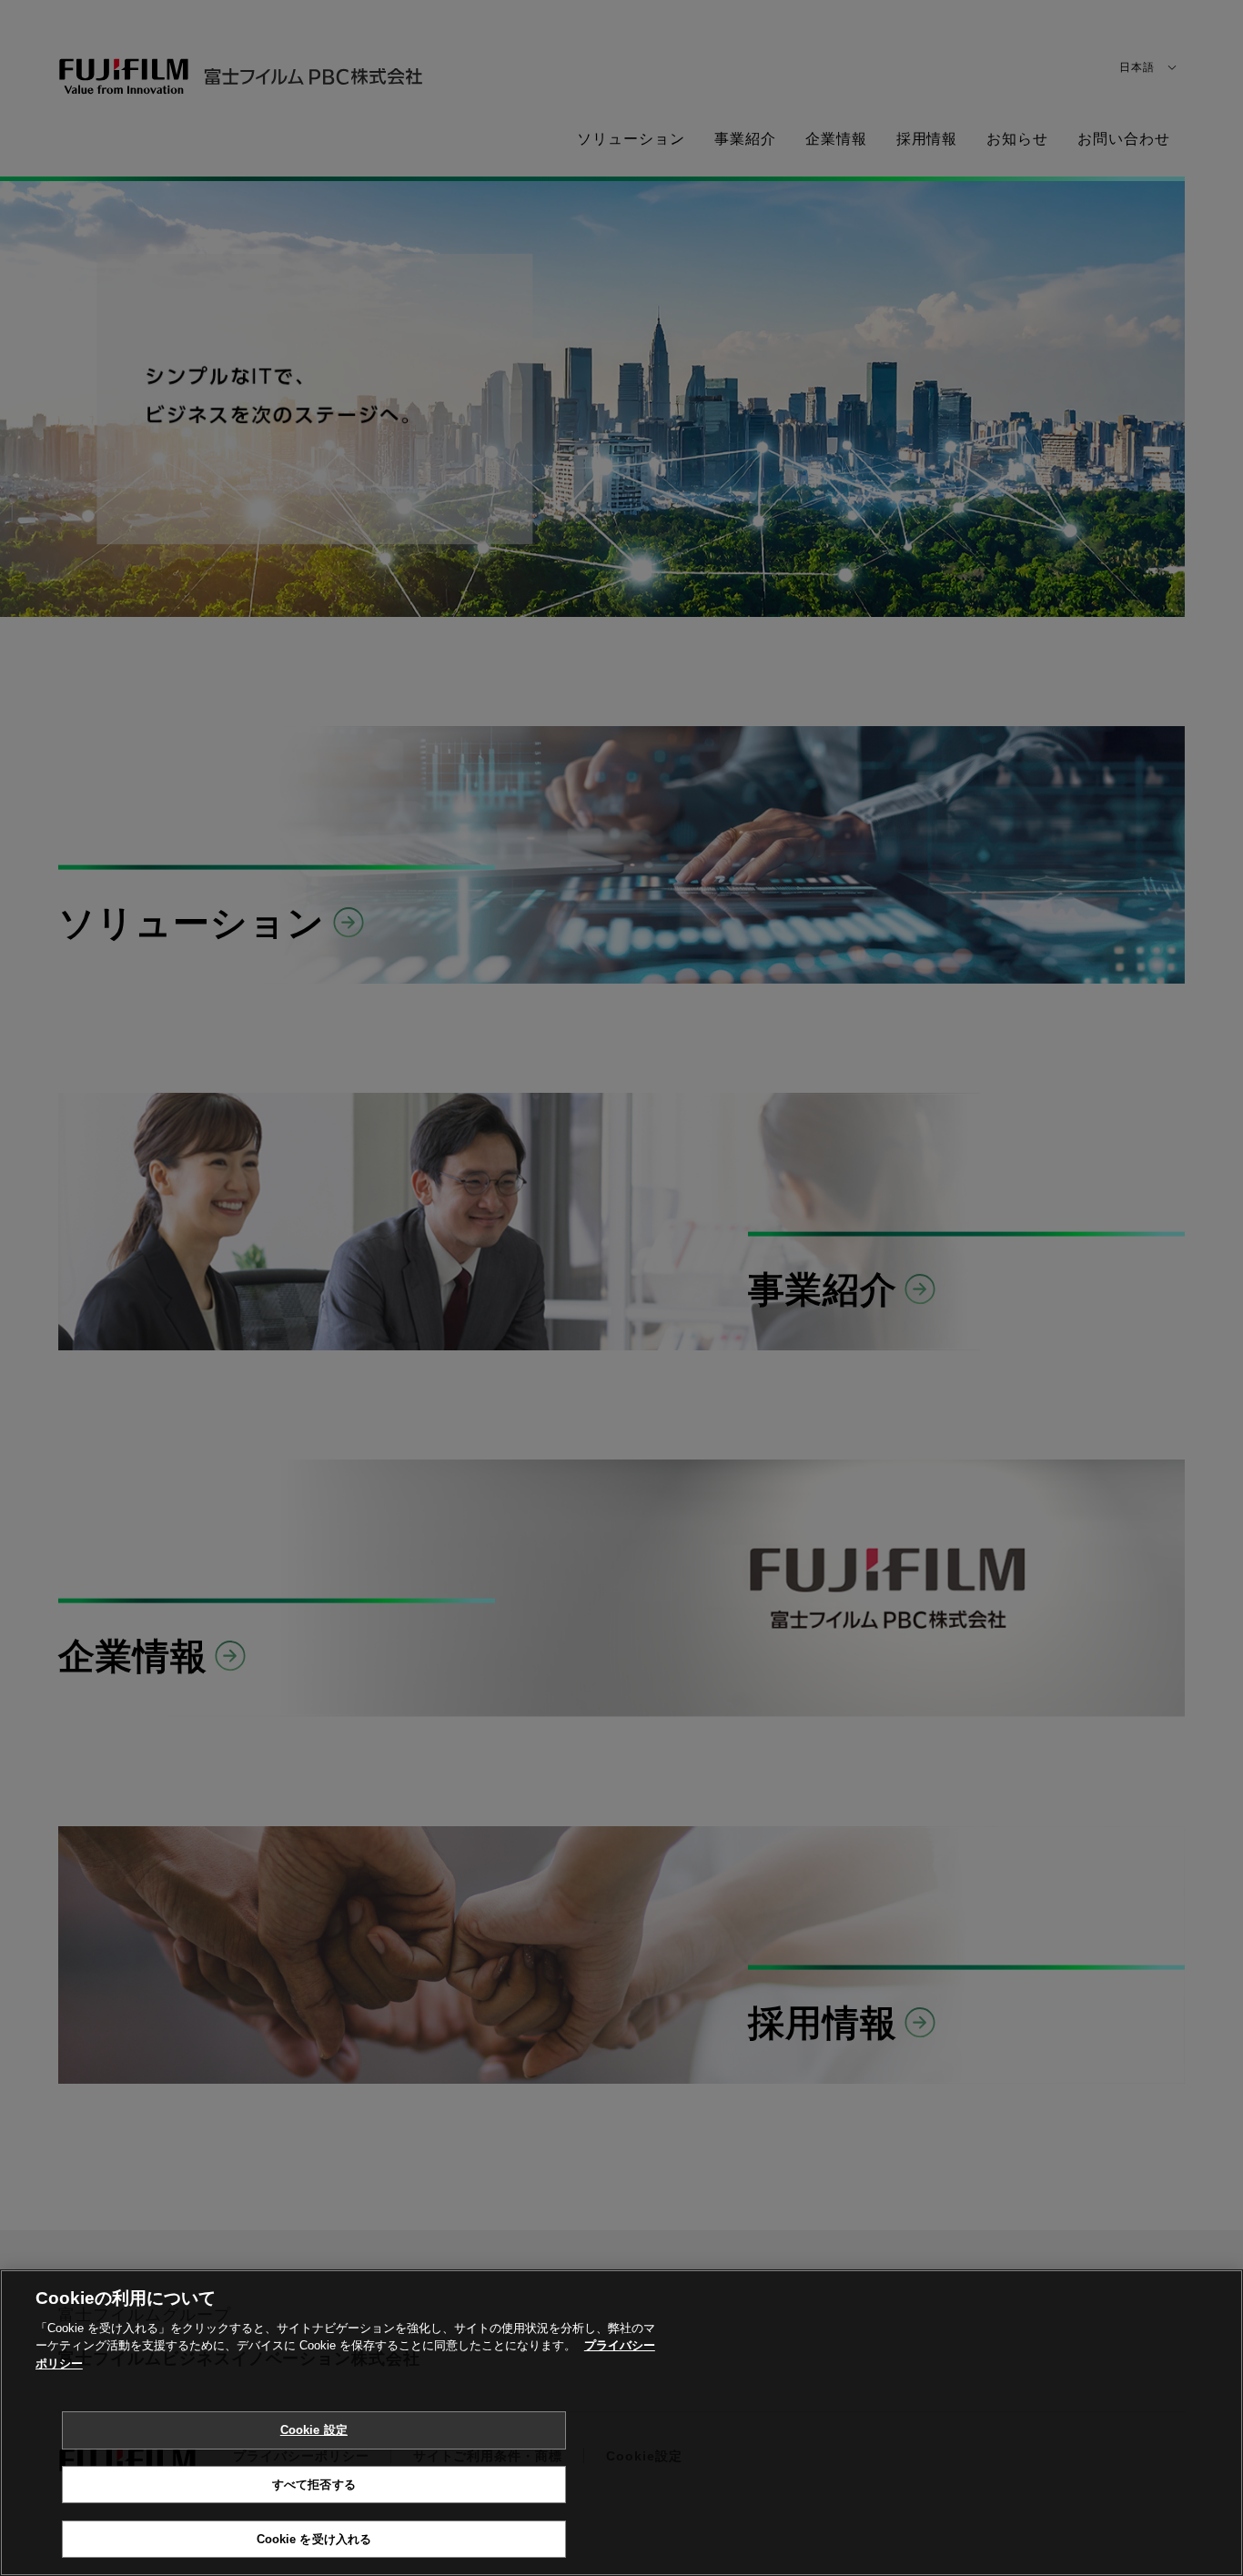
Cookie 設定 (314, 2430)
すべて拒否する (314, 2485)
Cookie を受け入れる (314, 2538)
